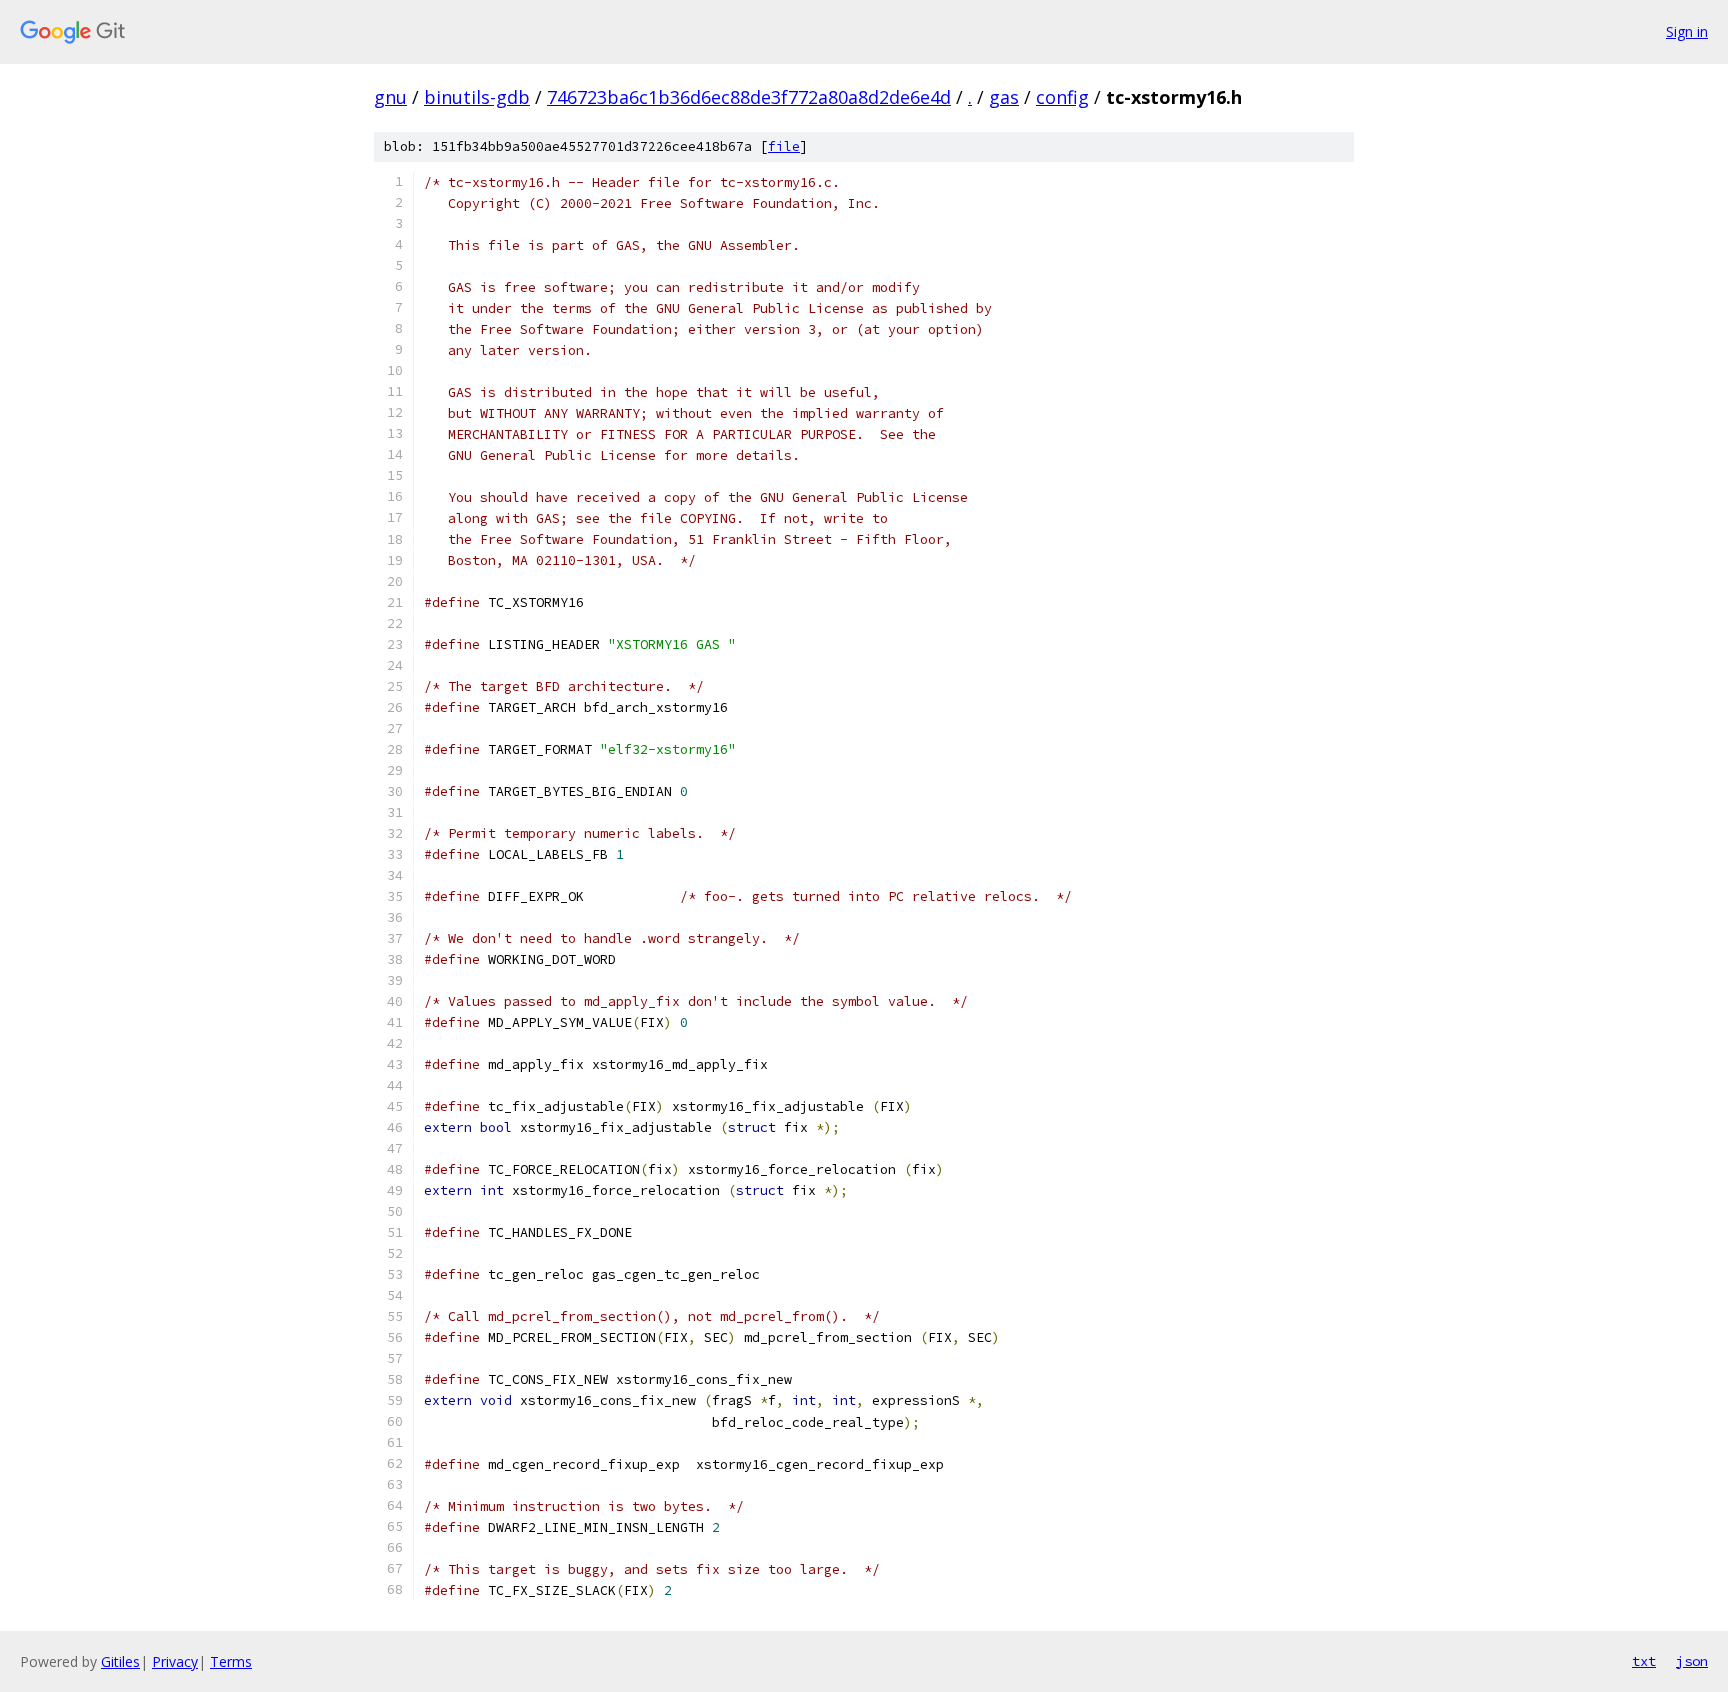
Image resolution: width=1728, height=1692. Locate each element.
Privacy (175, 1661)
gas (1004, 97)
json (1692, 1661)
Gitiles (120, 1661)
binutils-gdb (477, 97)
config (1062, 97)
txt (1644, 1661)
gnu (390, 97)
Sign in (1687, 31)
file (784, 146)
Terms (231, 1661)
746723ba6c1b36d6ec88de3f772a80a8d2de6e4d (749, 97)
